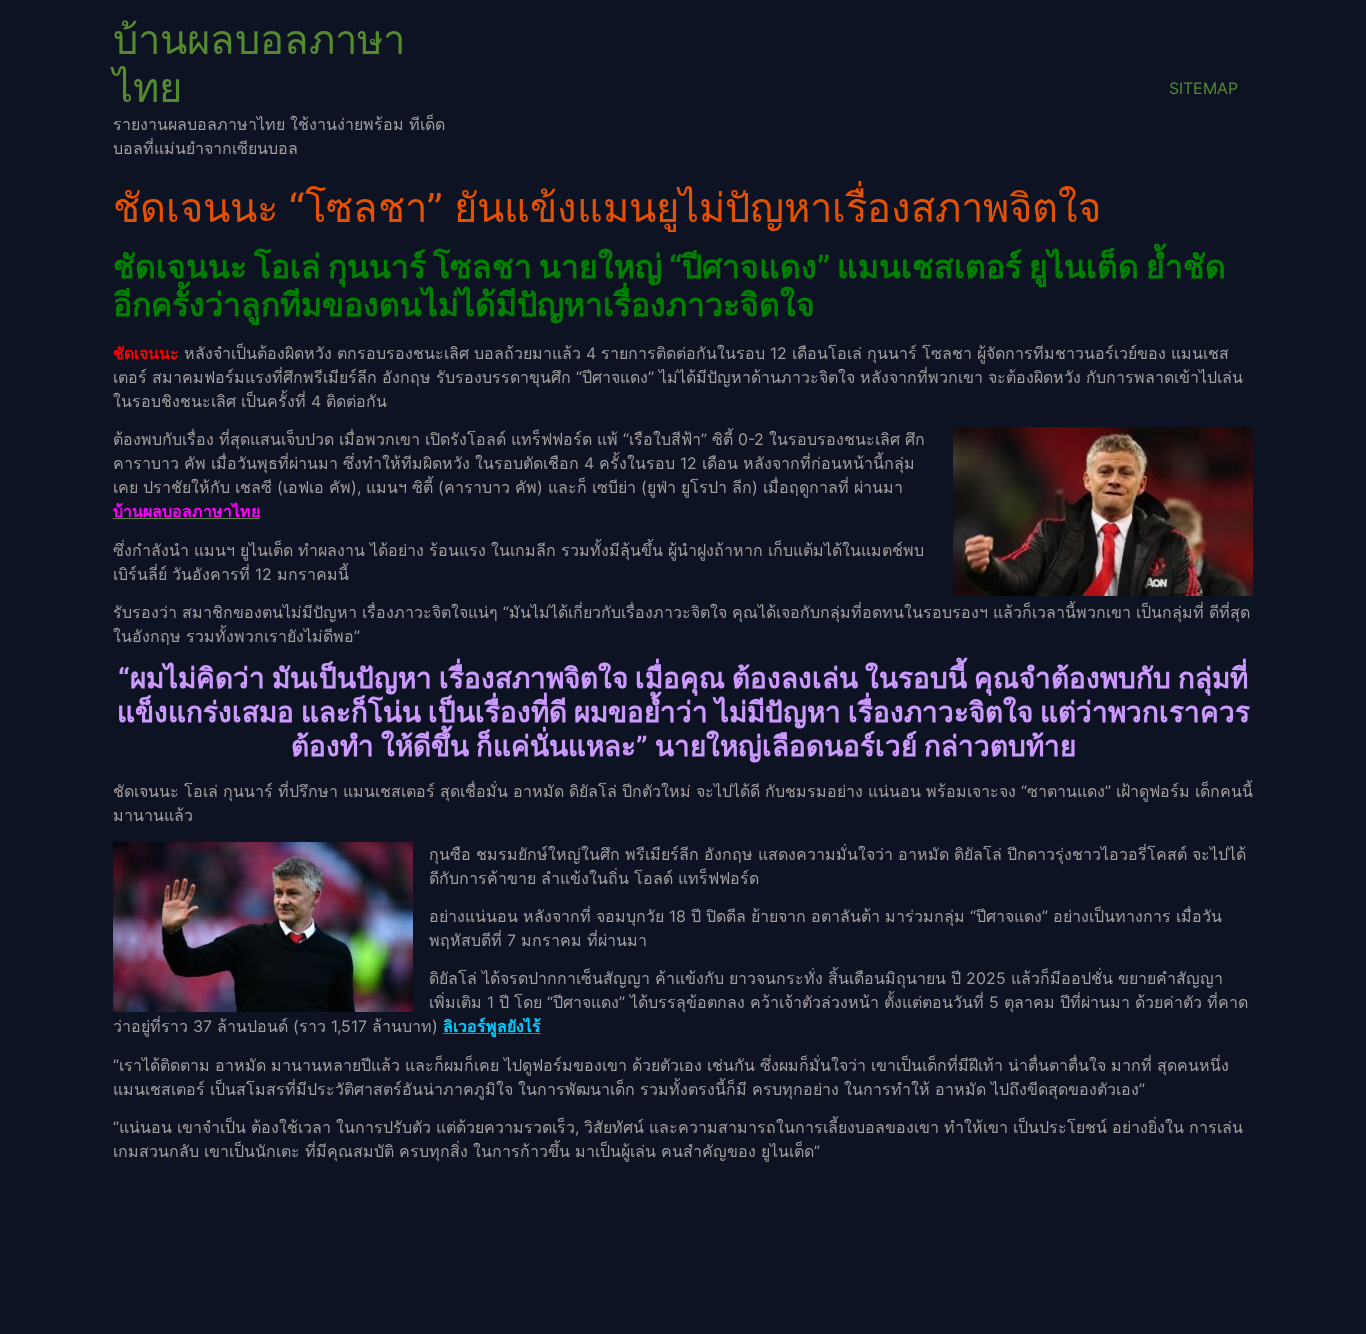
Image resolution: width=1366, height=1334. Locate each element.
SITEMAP (1203, 88)
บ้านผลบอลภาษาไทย (259, 63)
